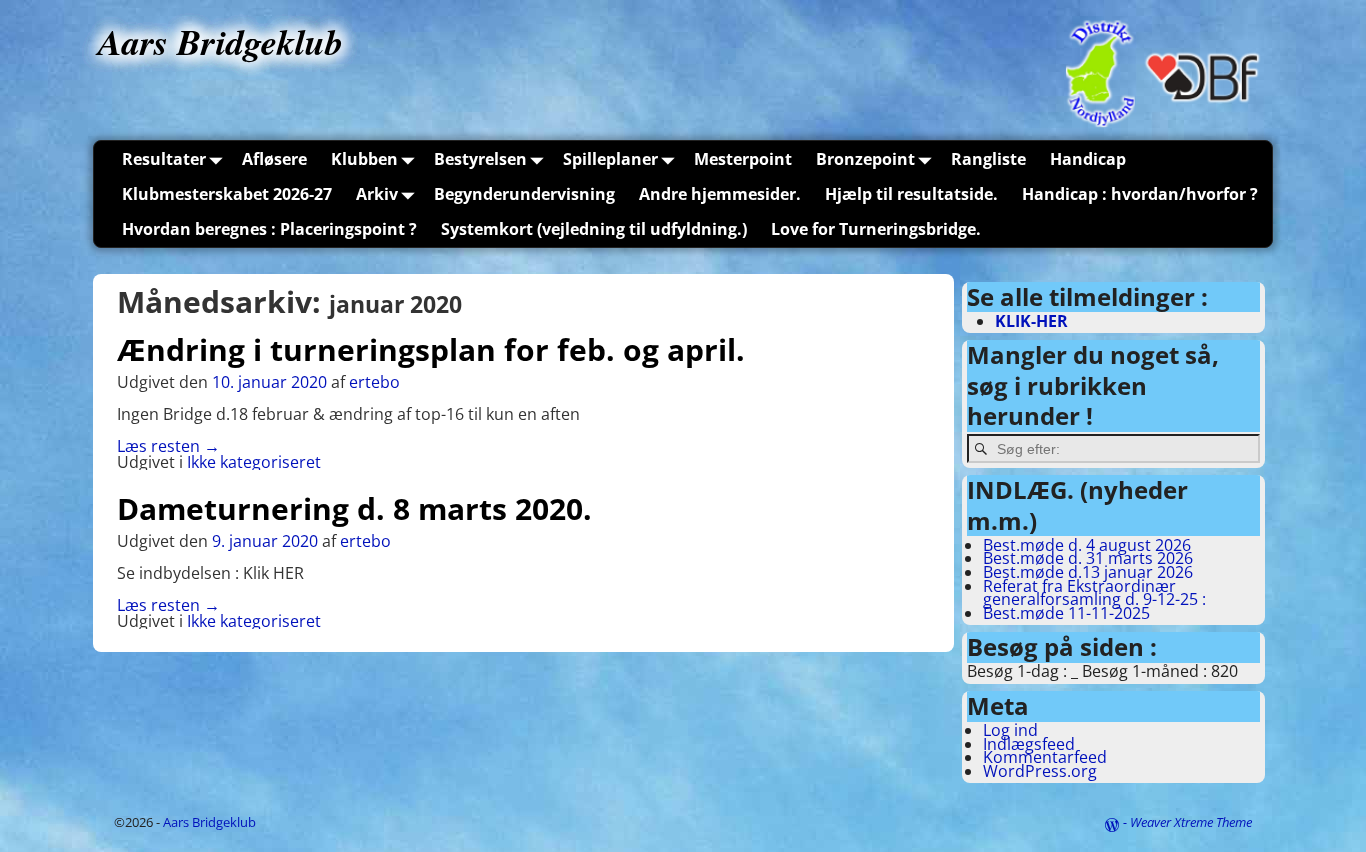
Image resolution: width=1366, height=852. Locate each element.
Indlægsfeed (1029, 744)
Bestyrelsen (480, 159)
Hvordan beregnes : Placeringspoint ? (269, 229)
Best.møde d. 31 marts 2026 (1088, 558)
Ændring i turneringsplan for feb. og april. (431, 349)
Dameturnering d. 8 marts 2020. (354, 508)
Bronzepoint (865, 159)
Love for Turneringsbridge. (876, 229)
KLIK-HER (1031, 321)
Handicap (1088, 159)
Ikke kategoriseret (254, 462)
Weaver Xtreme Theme (1191, 822)
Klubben (364, 159)
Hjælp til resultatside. (911, 194)
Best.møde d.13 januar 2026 (1088, 572)
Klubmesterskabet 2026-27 (227, 194)
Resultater (164, 159)
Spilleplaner (610, 159)
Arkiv (377, 194)
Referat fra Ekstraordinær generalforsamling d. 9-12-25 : (1094, 593)
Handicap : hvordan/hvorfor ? (1140, 194)
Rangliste (988, 159)
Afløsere (274, 159)
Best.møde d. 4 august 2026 (1087, 545)
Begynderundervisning (524, 194)
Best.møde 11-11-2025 (1066, 613)
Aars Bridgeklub (220, 41)
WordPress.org (1040, 771)
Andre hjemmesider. (720, 194)
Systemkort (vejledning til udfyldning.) (594, 229)
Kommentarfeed (1045, 757)
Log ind (1010, 730)
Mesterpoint (743, 159)
